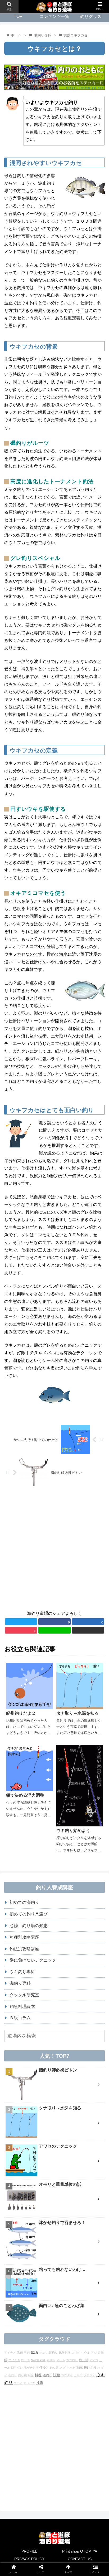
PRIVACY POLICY (29, 2559)
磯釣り (47, 2375)
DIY (13, 2368)
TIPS (80, 2368)
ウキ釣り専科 (22, 1972)
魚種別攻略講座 (24, 1937)
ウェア (18, 2383)
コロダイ (67, 2375)
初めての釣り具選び (29, 1914)
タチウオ (89, 2375)
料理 (38, 2375)
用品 (31, 2375)
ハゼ (72, 2368)
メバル (61, 2360)
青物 (101, 2353)
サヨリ (44, 2353)
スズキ (64, 2368)
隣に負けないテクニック (33, 1960)
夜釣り (13, 2375)
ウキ (87, 2353)
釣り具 (54, 2368)
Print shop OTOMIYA (80, 2551)
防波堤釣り (38, 2360)
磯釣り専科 (20, 1983)
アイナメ (10, 2353)
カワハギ (29, 2383)
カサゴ (78, 2375)
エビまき (14, 2360)
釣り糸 (26, 2360)
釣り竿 (84, 2360)
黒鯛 (20, 2353)
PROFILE (29, 2551)
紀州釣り (65, 2353)
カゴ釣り (72, 2360)
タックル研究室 (24, 1995)
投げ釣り (90, 2367)
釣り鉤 (51, 2360)
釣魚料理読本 (22, 2006)
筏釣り (53, 2353)
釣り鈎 (22, 2375)
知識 (34, 2352)
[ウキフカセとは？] (67, 1389)
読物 (57, 2375)
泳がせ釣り (31, 2368)
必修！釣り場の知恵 (29, 1926)
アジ (94, 2353)
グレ (20, 2368)
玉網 (27, 2353)
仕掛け (44, 2367)
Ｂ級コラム (20, 2018)
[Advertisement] (54, 1549)
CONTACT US (80, 2559)
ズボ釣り (77, 2353)
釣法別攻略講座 (24, 1949)
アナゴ (94, 2360)
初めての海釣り (24, 1902)
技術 (40, 2383)
